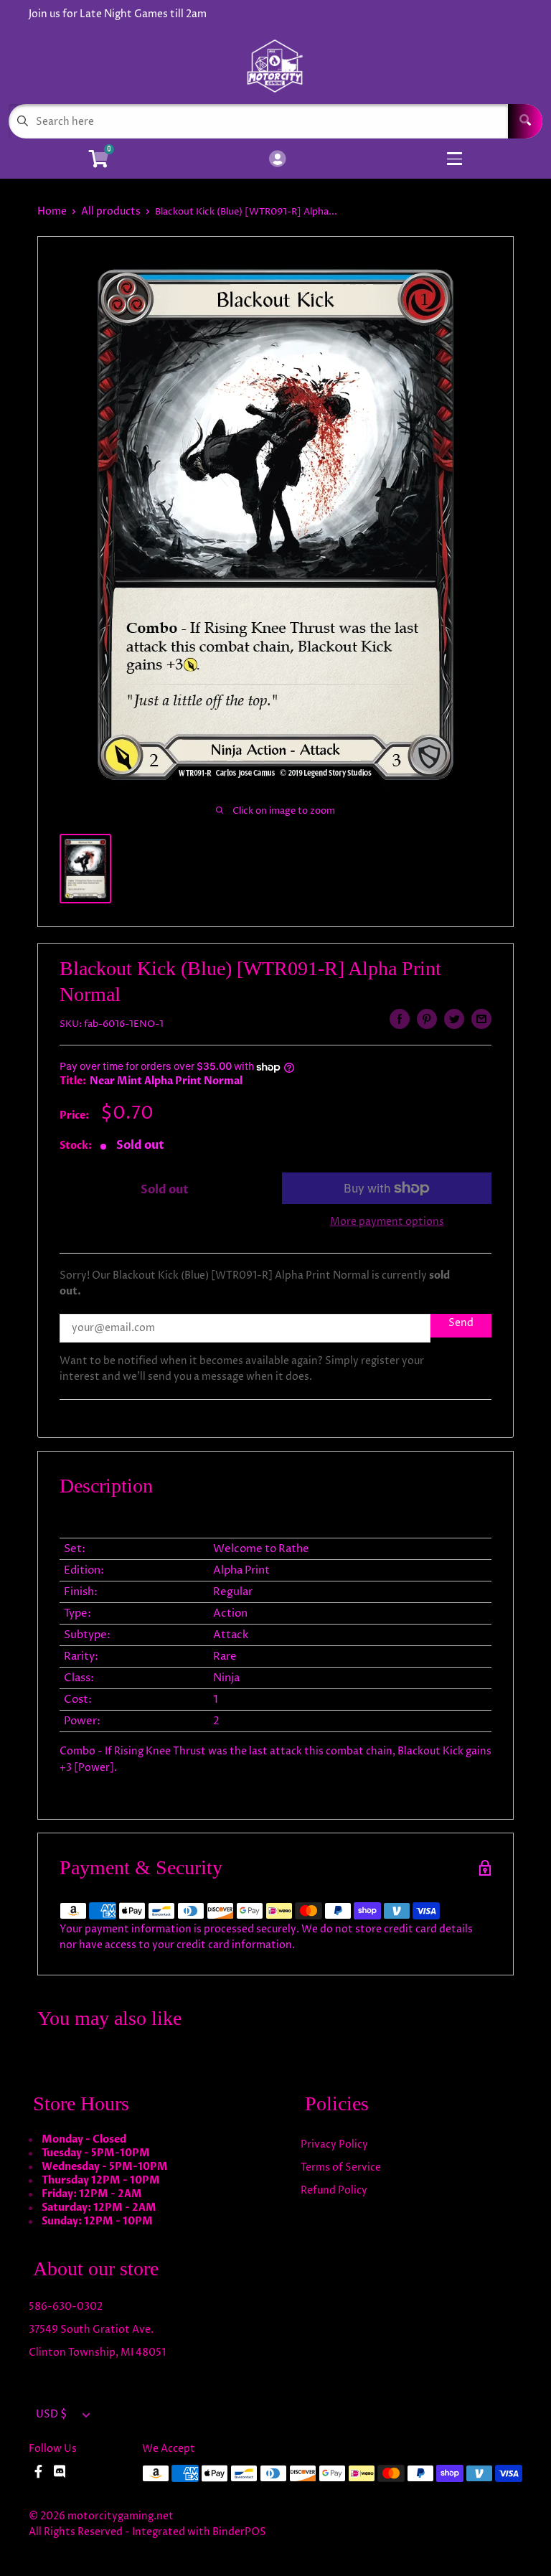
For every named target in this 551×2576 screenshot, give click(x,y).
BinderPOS (239, 2532)
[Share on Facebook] (400, 1019)
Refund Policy (334, 2190)
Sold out (165, 1190)
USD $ (51, 2415)
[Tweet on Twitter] (454, 1019)
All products (111, 211)
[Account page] (277, 160)
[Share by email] (481, 1019)
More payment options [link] (387, 1222)
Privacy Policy (334, 2144)
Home (52, 211)
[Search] (525, 121)
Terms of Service (341, 2167)
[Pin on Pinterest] (427, 1019)
